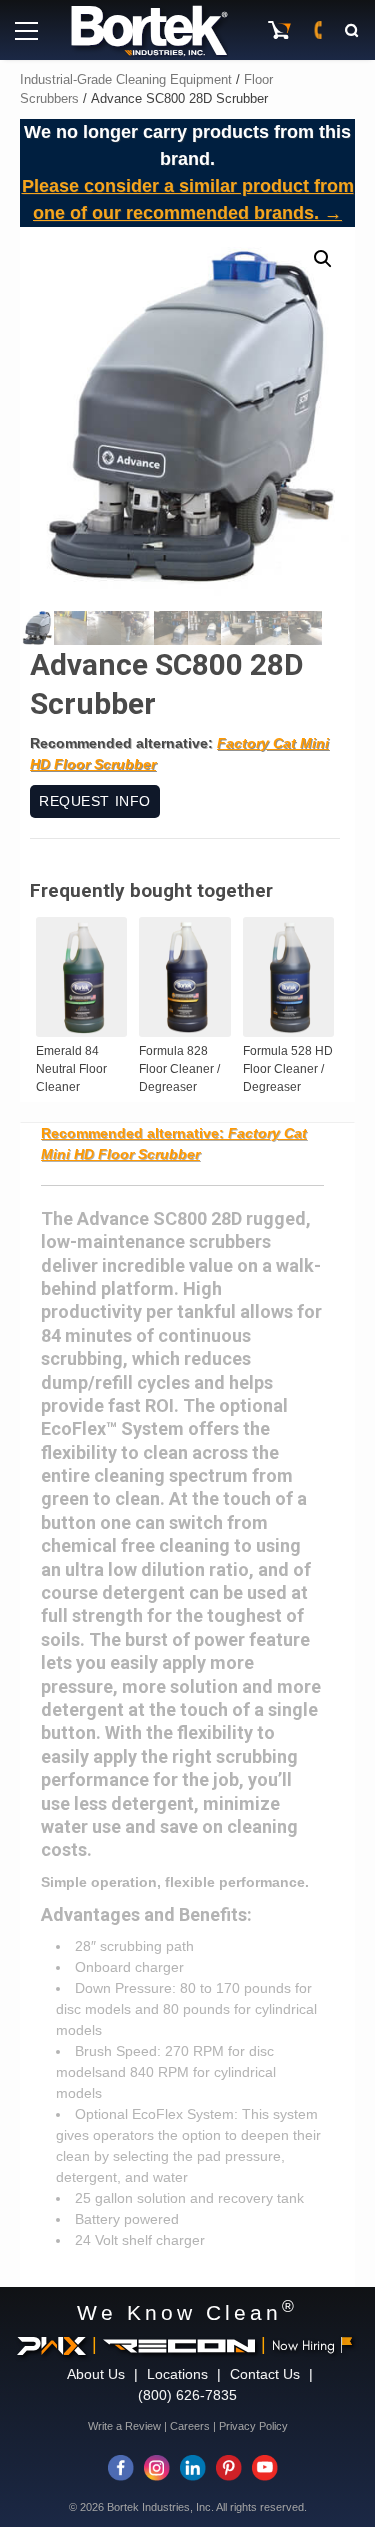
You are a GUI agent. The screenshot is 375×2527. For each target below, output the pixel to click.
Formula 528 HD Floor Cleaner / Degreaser (288, 1069)
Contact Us (265, 2374)
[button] (323, 259)
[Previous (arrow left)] (35, 1264)
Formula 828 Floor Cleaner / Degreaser (179, 1069)
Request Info (95, 801)
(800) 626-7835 (187, 2395)
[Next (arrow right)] (340, 1264)
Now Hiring (303, 2345)
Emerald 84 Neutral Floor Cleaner (71, 1069)
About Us (96, 2374)
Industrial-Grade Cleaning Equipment (126, 79)
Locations (177, 2374)
